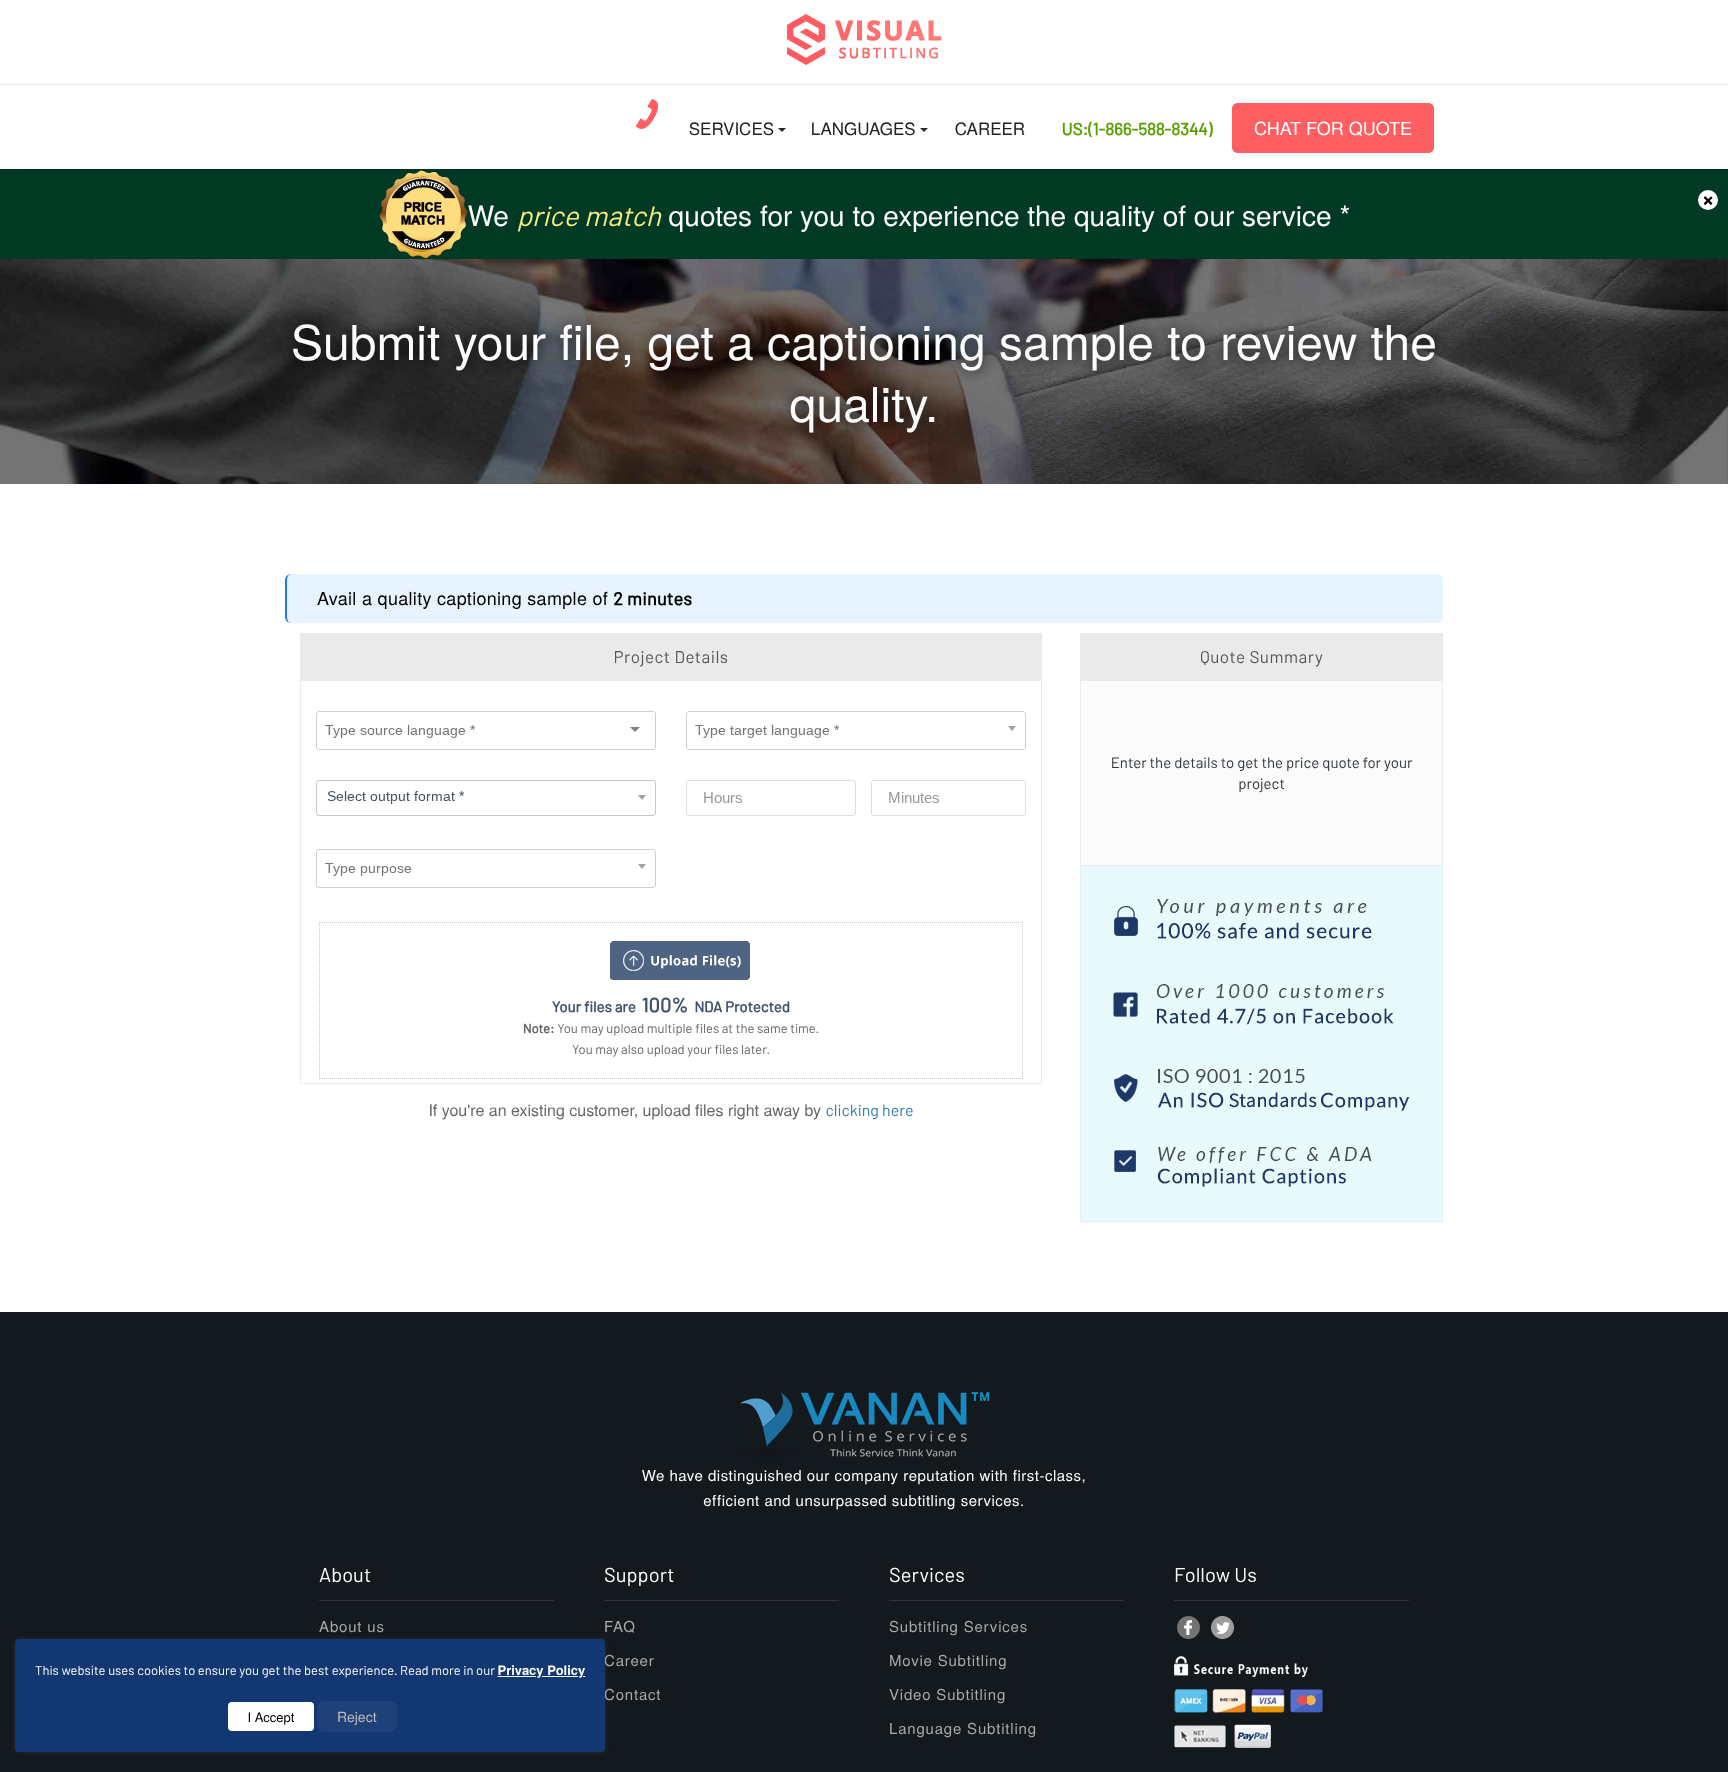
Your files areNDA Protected (671, 1005)
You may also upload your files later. (671, 1049)
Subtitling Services (958, 1626)
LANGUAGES (863, 127)
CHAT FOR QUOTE (1333, 128)
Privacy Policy (542, 1669)
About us (352, 1626)
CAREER (990, 127)
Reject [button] (357, 1716)
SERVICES (731, 127)
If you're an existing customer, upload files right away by (670, 1109)
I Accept (271, 1716)
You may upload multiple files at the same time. (671, 1028)
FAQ (620, 1626)
